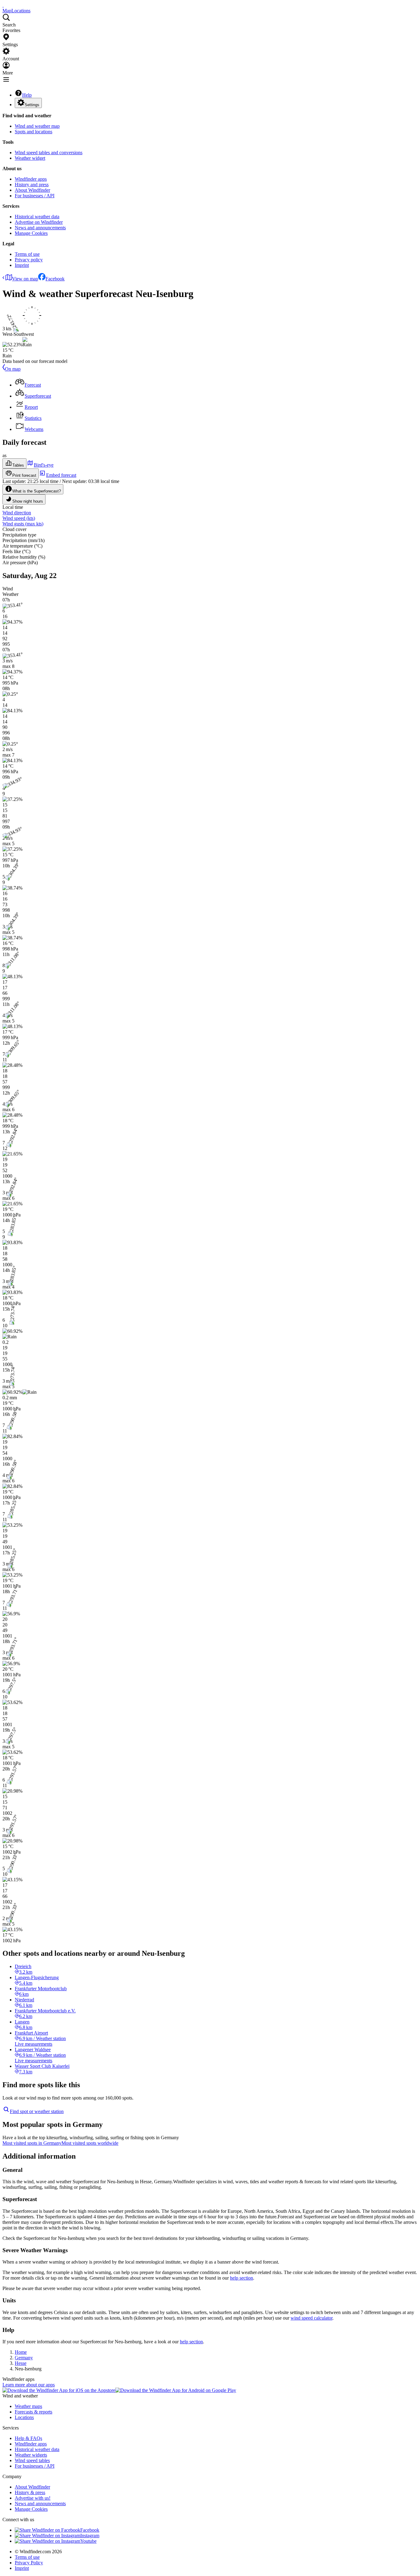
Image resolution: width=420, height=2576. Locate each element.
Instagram (90, 2536)
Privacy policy (29, 260)
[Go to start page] (3, 5)
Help (27, 95)
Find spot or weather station (37, 2111)
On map (13, 369)
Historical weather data (37, 217)
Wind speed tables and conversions (49, 153)
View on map (25, 279)
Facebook (55, 279)
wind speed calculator (311, 2318)
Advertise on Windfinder (39, 222)
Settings (32, 105)
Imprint (22, 265)
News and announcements (40, 228)
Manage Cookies (31, 233)
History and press (32, 185)
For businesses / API (35, 196)
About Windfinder (32, 190)
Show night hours (28, 501)
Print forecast (24, 475)
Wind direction (17, 513)
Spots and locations (34, 132)
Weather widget (30, 158)
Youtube (88, 2541)
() (19, 518)
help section (242, 2278)
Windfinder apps (31, 179)
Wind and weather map (37, 126)
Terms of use (27, 254)
